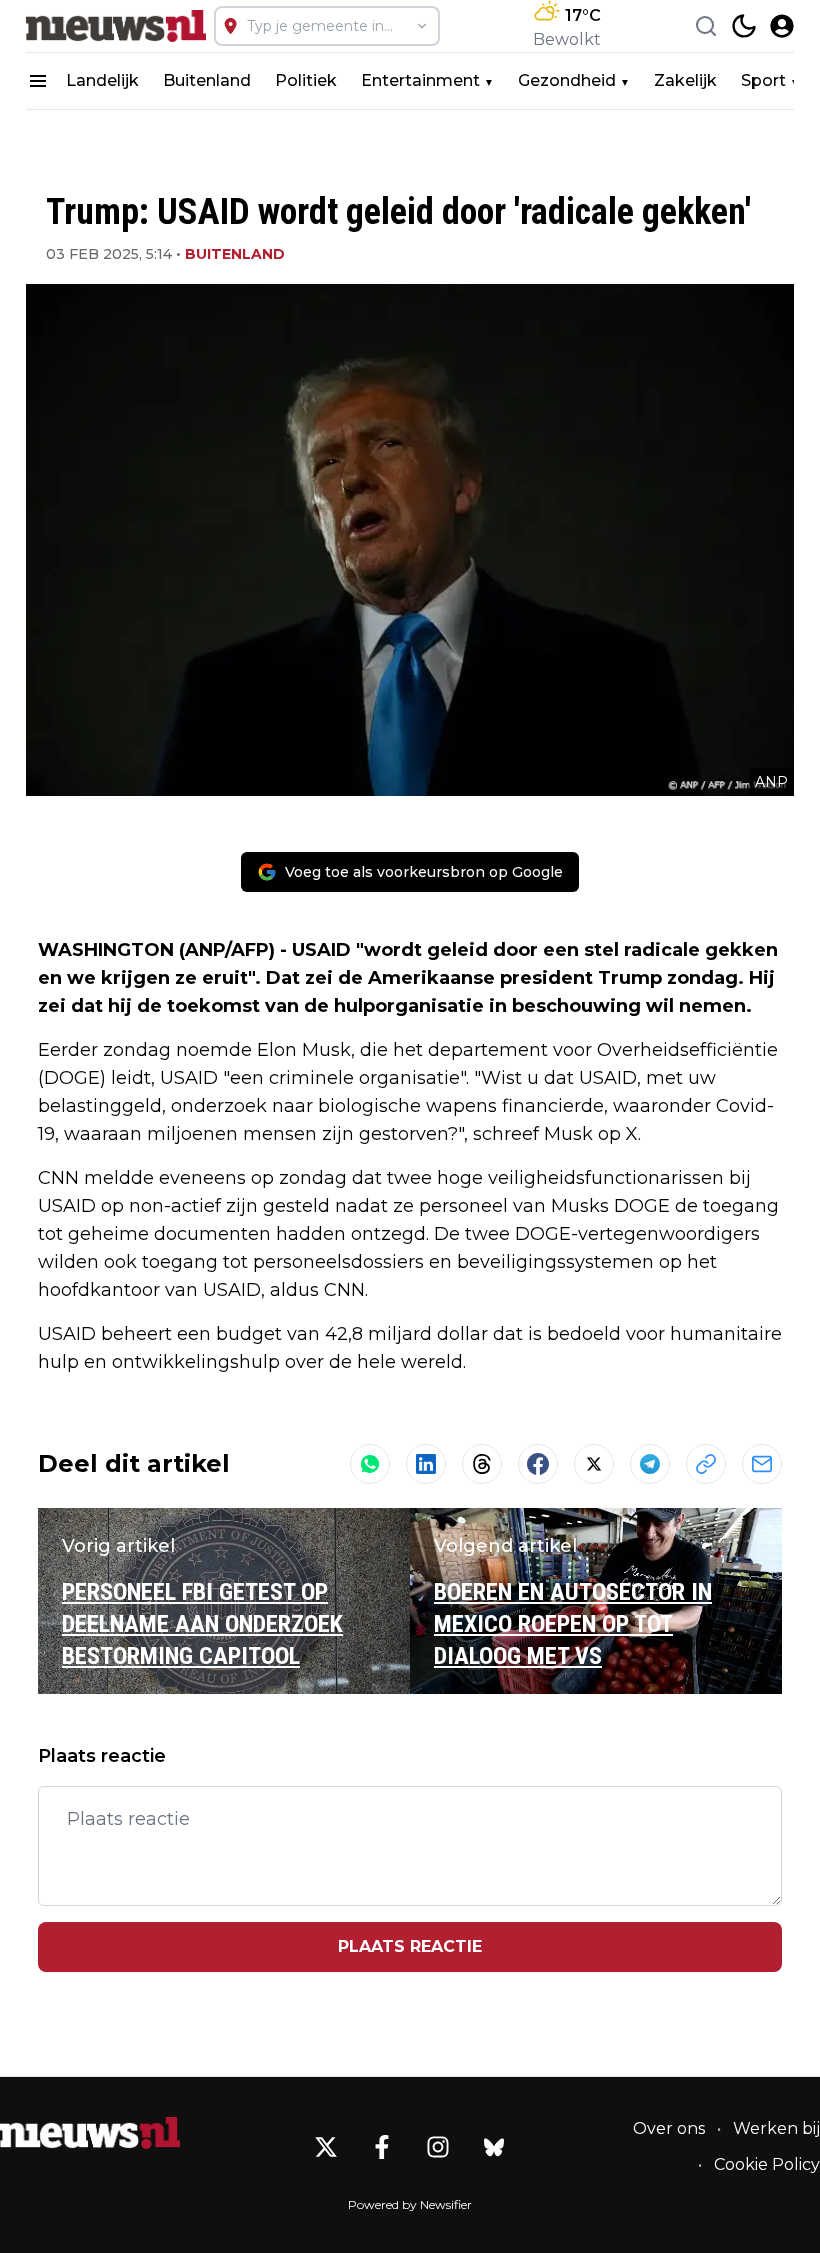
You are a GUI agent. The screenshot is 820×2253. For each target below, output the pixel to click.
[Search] (706, 26)
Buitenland (207, 80)
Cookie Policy (767, 2164)
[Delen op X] (594, 1464)
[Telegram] (650, 1464)
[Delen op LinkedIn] (426, 1464)
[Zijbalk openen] (38, 81)
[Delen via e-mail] (762, 1464)
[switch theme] (744, 26)
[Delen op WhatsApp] (370, 1464)
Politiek (306, 80)
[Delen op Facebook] (538, 1464)
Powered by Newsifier (410, 2204)
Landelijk (102, 80)
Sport (763, 80)
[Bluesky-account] (494, 2147)
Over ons (669, 2128)
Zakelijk (685, 80)
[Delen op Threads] (482, 1464)
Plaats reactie (410, 1946)
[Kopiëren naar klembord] (706, 1464)
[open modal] (782, 26)
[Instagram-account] (438, 2147)
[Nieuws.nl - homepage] (116, 26)
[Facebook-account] (382, 2147)
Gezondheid (567, 80)
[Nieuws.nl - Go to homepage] (90, 2133)
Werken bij (776, 2128)
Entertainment (420, 80)
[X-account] (326, 2147)
